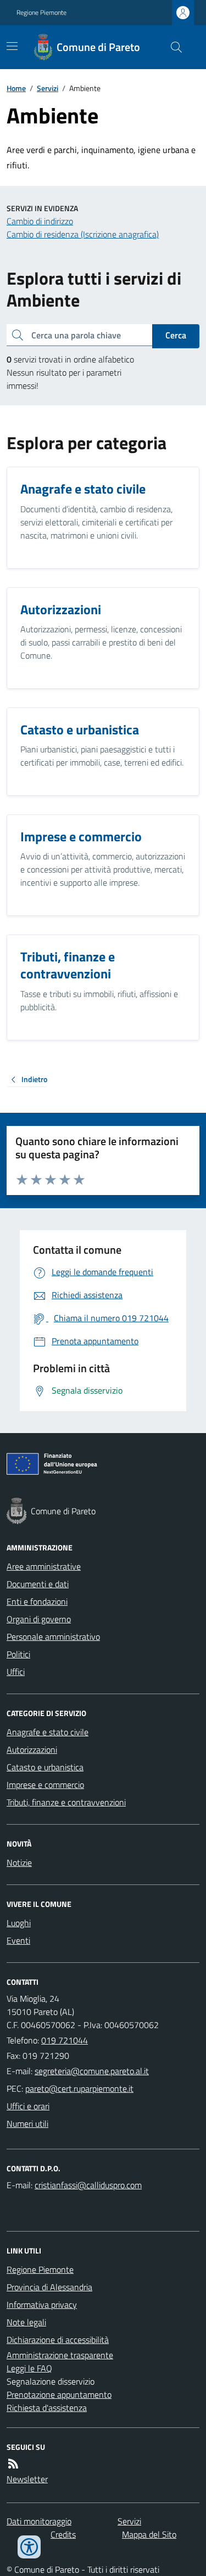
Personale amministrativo (53, 1637)
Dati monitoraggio (39, 2521)
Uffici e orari (28, 2106)
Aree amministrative (44, 1566)
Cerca (176, 335)
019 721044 (65, 2040)
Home (16, 88)
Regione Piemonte (41, 13)
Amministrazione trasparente (60, 2355)
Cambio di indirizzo (40, 221)
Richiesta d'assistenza (47, 2408)
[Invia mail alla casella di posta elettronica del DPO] (88, 2185)
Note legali (26, 2322)
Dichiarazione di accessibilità (58, 2340)
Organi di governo (39, 1619)
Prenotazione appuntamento (59, 2394)
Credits (63, 2534)
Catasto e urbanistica (45, 1767)
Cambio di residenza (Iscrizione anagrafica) (83, 234)
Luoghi (19, 1923)
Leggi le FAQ (29, 2368)
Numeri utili (27, 2124)
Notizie (19, 1862)
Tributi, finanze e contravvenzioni (66, 1802)
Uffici (16, 1672)
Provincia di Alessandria (49, 2287)
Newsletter (27, 2479)
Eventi (18, 1940)
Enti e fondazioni (37, 1601)
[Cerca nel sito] (172, 47)
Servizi (48, 88)
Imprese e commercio (45, 1785)
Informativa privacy (42, 2305)
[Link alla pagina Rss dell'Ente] (13, 2464)
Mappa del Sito (149, 2534)
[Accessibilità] (29, 2547)
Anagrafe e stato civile (48, 1732)
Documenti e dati (38, 1584)
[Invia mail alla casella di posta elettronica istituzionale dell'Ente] (92, 2071)
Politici (18, 1654)
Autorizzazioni (32, 1750)
